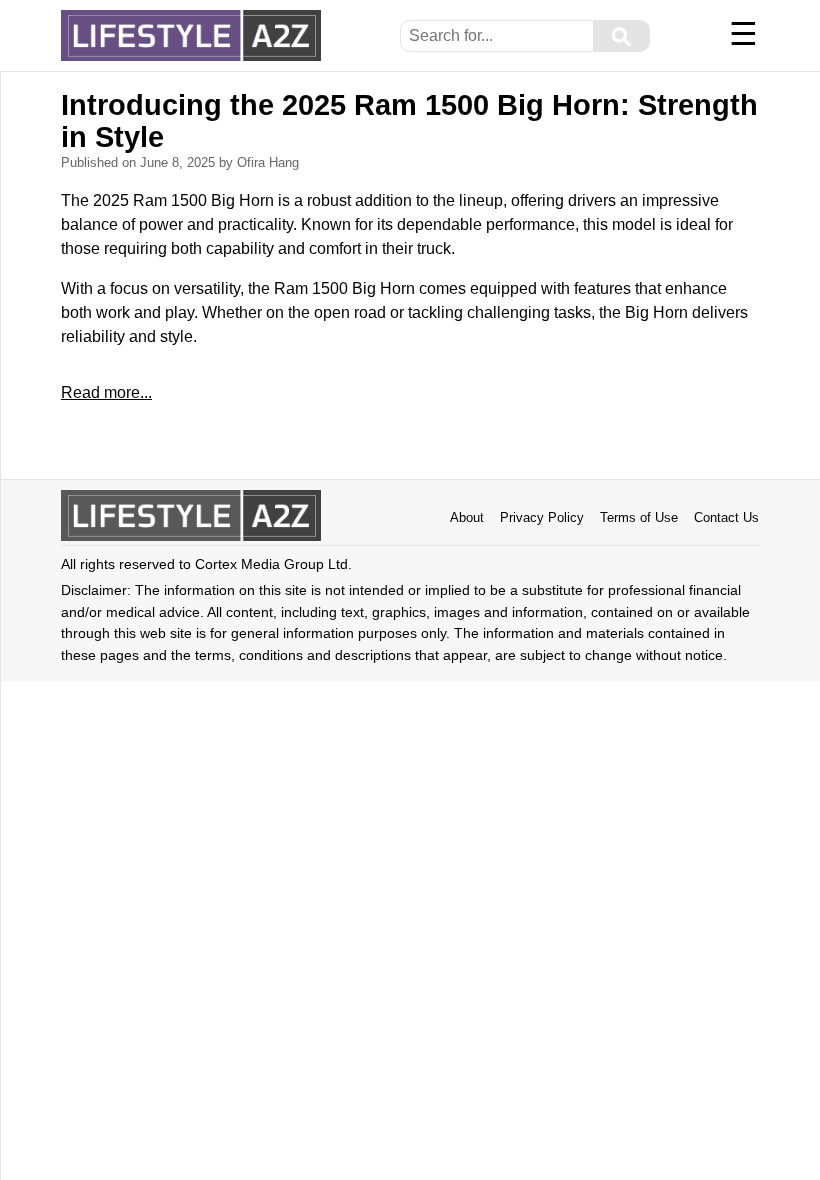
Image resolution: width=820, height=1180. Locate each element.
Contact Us (726, 517)
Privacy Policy (542, 517)
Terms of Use (639, 517)
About (467, 517)
